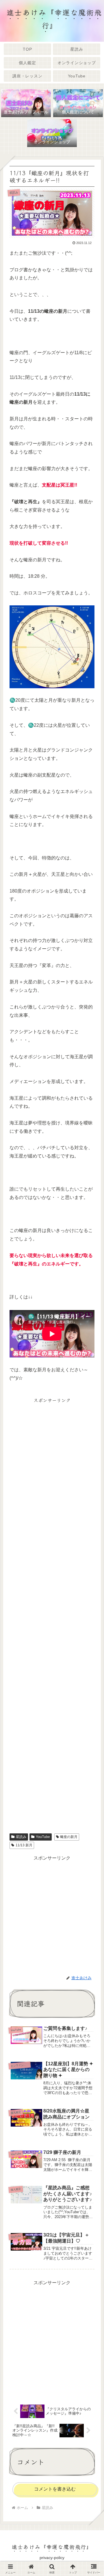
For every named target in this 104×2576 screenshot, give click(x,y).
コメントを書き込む (55, 2489)
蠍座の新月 (69, 1837)
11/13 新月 (24, 1845)
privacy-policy (52, 2558)
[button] (92, 1448)
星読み (21, 1837)
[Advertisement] (52, 1614)
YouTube (43, 1837)
